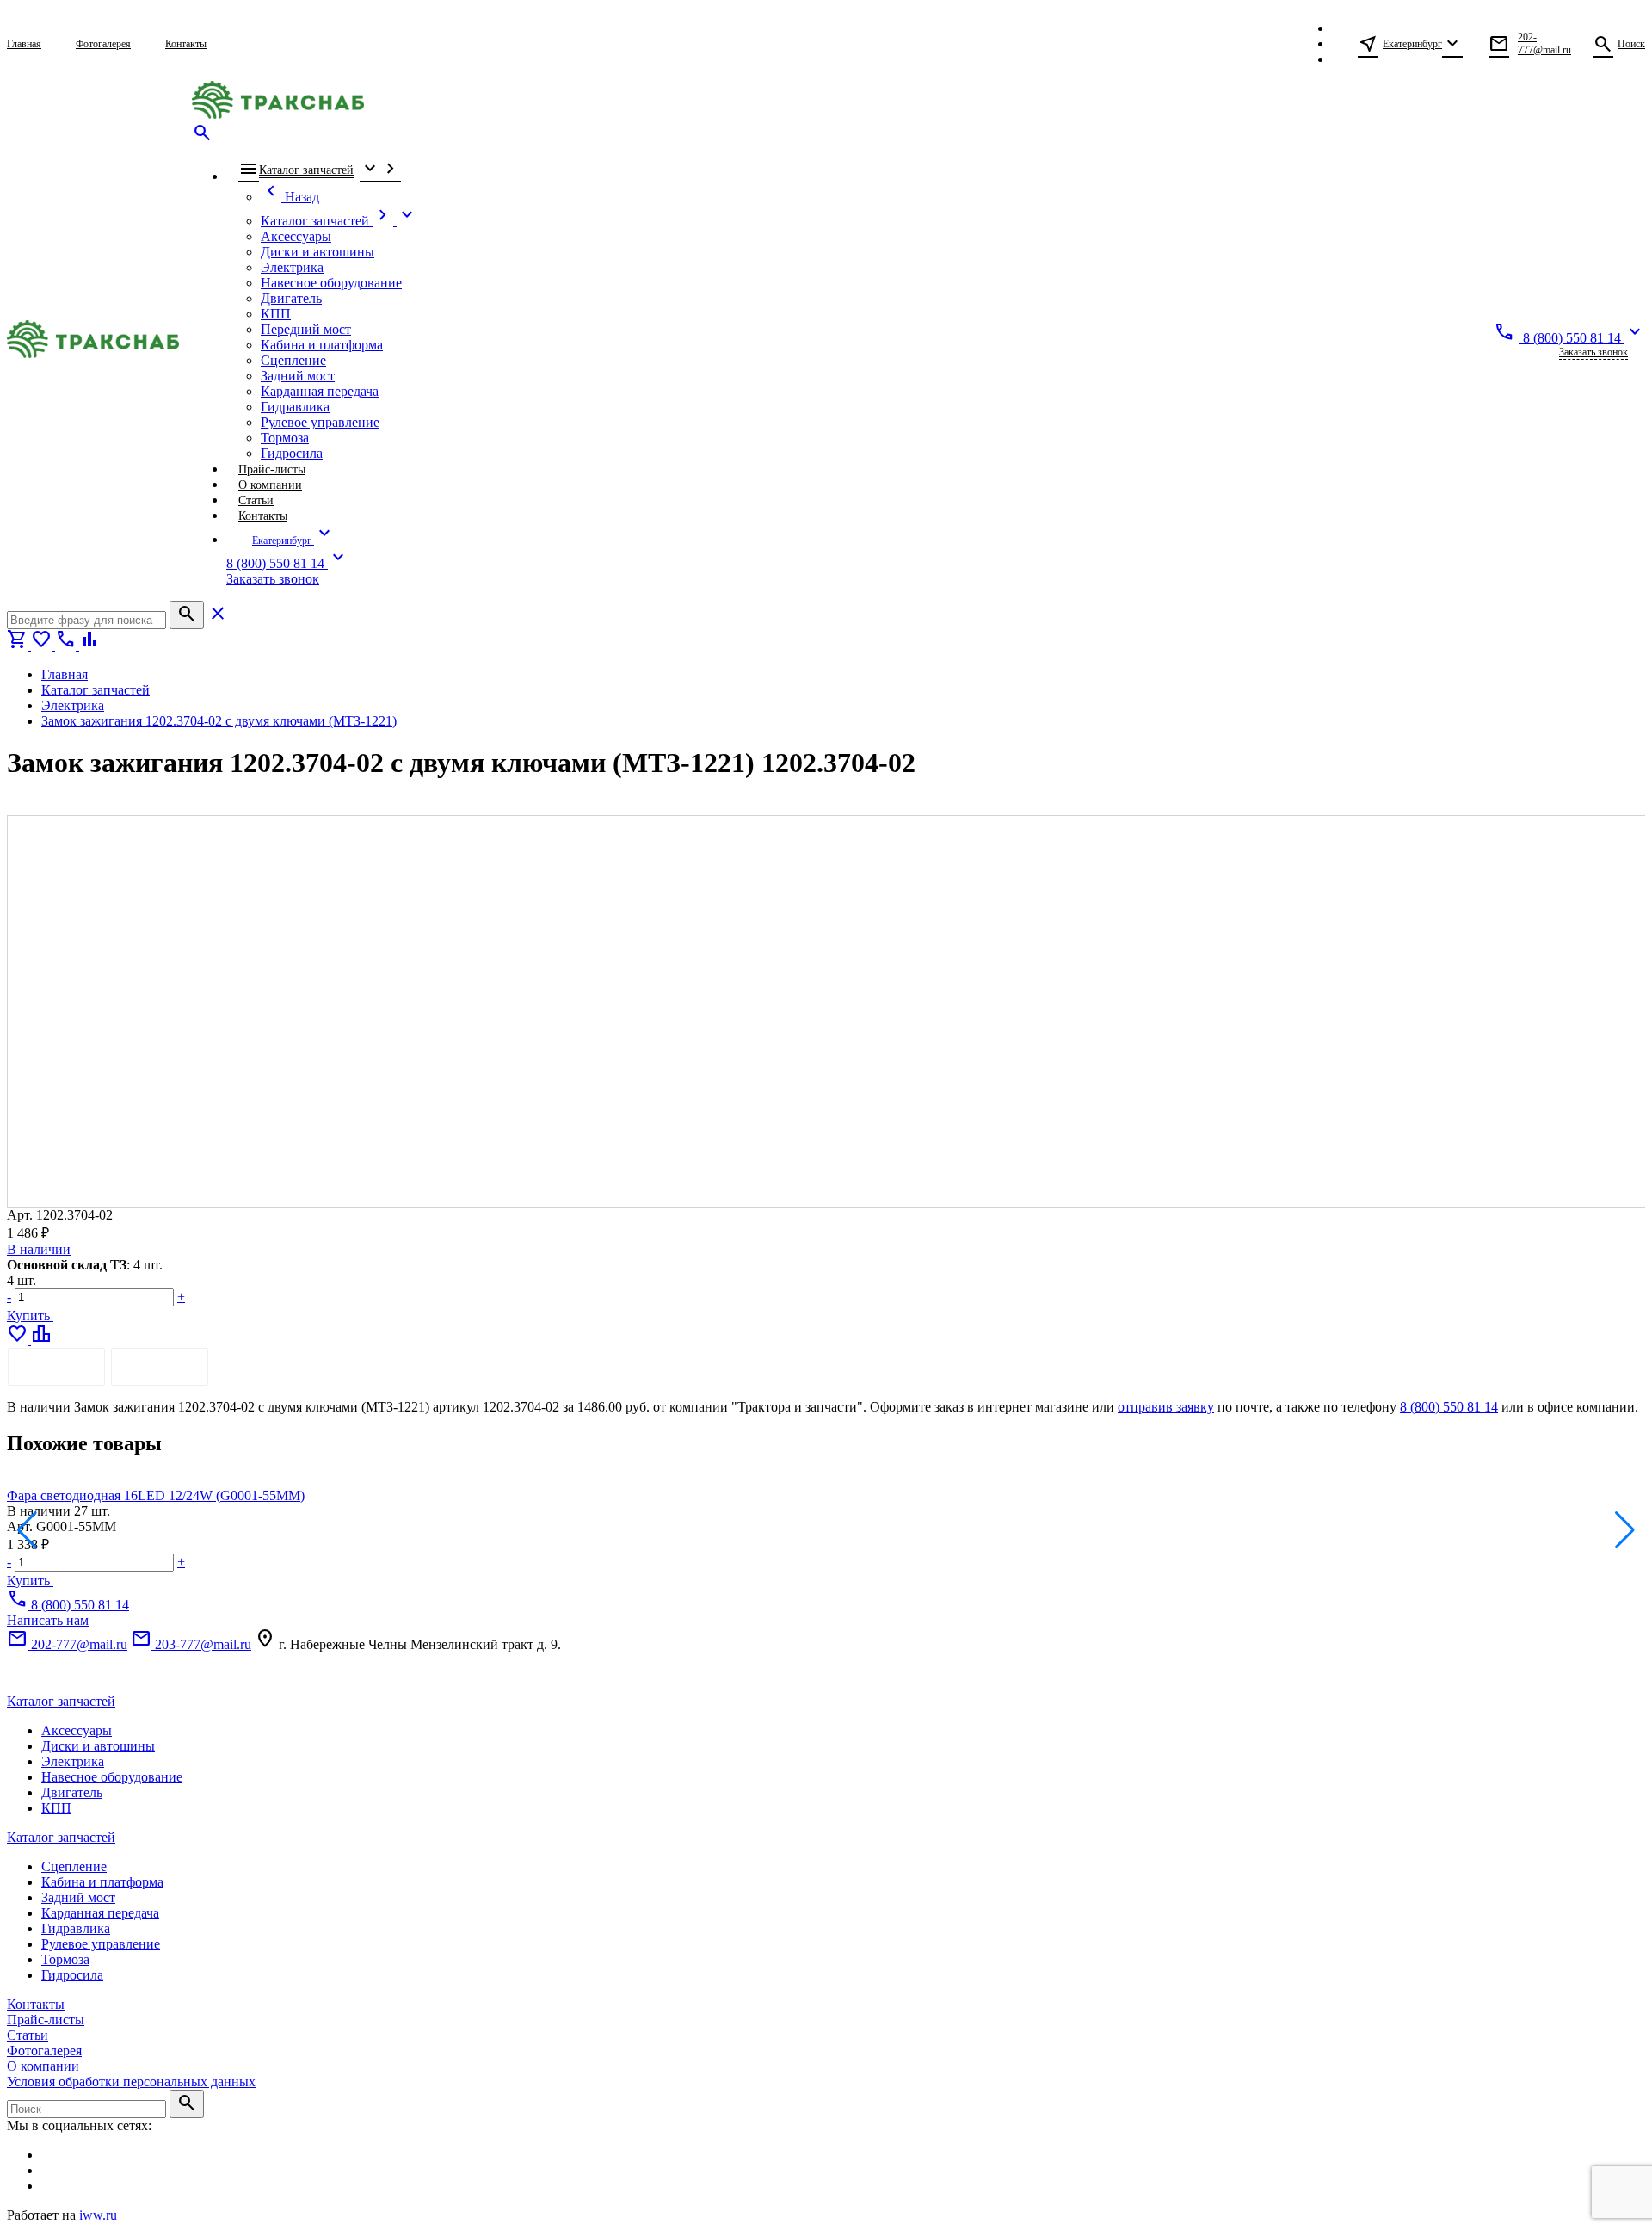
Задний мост (78, 1897)
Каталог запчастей (61, 1701)
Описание (56, 1366)
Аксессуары (77, 1730)
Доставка (160, 1366)
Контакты (36, 2004)
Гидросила (72, 1975)
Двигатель (72, 1792)
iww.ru (98, 2215)
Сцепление (74, 1866)
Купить (30, 1316)
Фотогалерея (44, 2051)
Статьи (28, 2035)
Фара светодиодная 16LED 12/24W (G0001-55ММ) (156, 1495)
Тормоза (65, 1959)
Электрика (73, 1761)
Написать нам (48, 1620)
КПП (56, 1808)
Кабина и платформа (102, 1882)
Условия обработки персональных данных (131, 2082)
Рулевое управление (101, 1944)
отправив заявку (1166, 1407)
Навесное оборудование (112, 1777)
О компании (43, 2066)
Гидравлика (76, 1928)
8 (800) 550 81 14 (1449, 1407)
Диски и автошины (98, 1746)
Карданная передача (100, 1913)
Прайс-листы (46, 2020)
